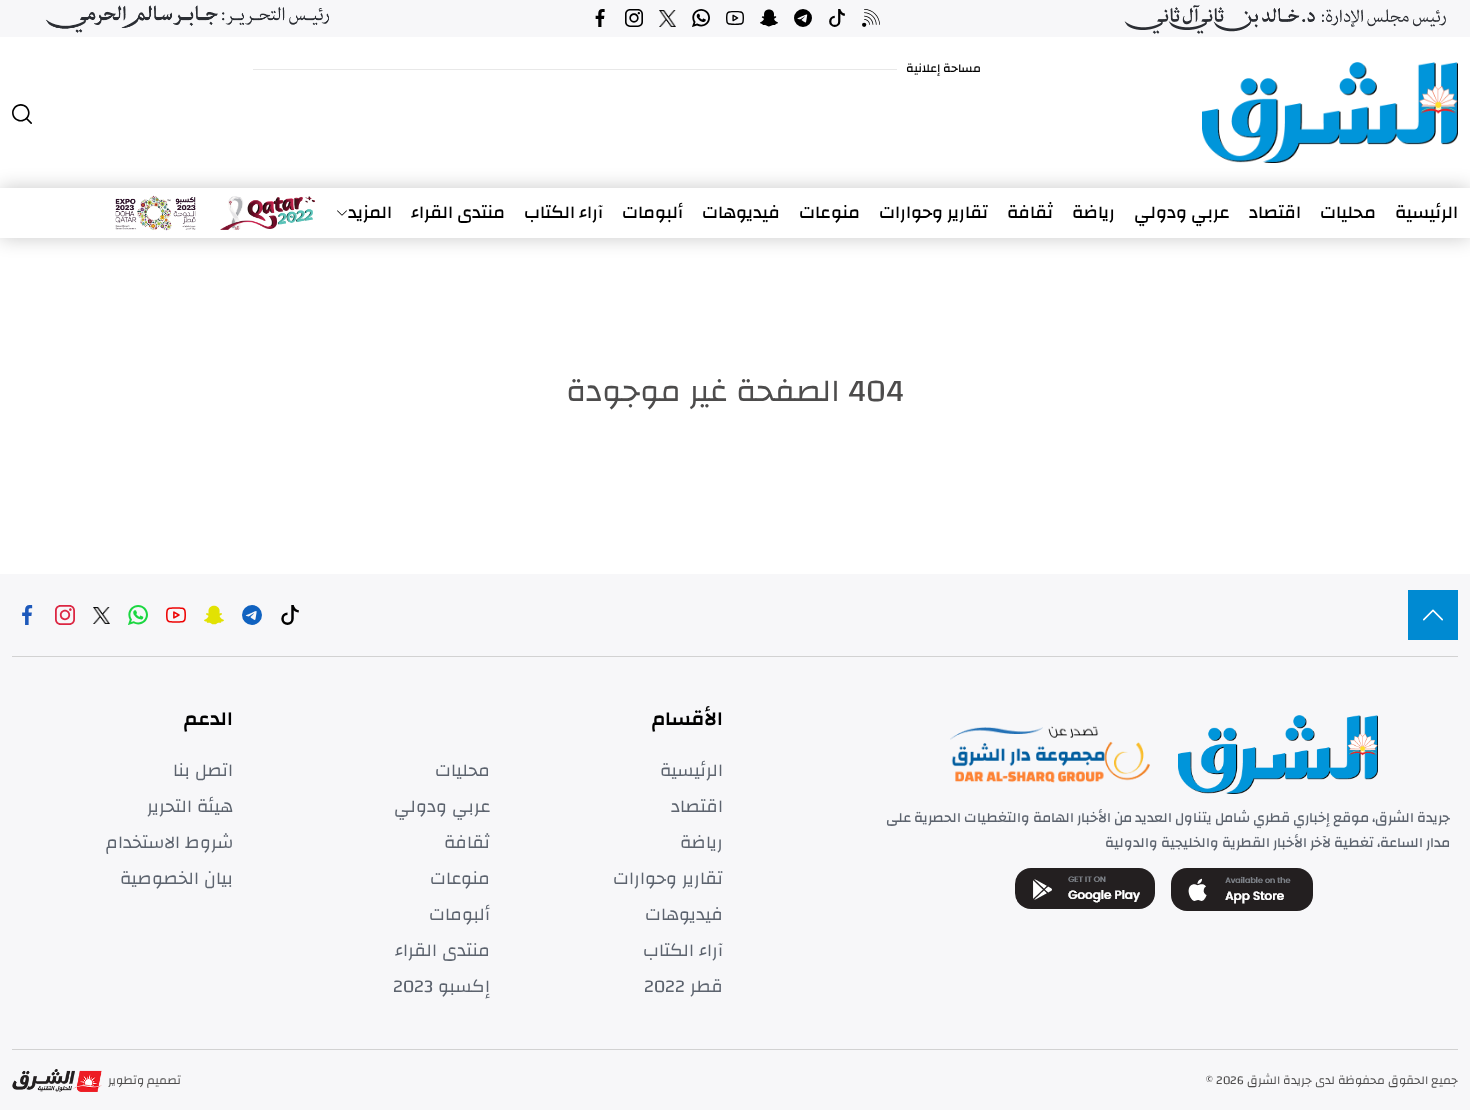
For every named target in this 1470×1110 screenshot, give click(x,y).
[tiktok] (837, 18)
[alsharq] (1433, 615)
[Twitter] (667, 18)
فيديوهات (741, 213)
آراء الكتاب (563, 213)
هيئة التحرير (190, 807)
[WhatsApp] (701, 18)
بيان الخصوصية (176, 879)
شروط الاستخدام (169, 843)
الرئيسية (1426, 213)
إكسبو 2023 (441, 987)
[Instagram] (634, 18)
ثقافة (1030, 213)
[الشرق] (1330, 112)
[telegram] (803, 18)
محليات (1348, 213)
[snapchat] (769, 18)
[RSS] (871, 18)
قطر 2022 (683, 987)
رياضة (1093, 213)
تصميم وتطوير (144, 1080)
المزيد (370, 213)
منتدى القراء (458, 213)
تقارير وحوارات (933, 213)
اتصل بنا (203, 771)
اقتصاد (1275, 213)
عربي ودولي (1182, 213)
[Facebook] (600, 18)
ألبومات (652, 213)
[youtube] (735, 18)
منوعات (829, 213)
